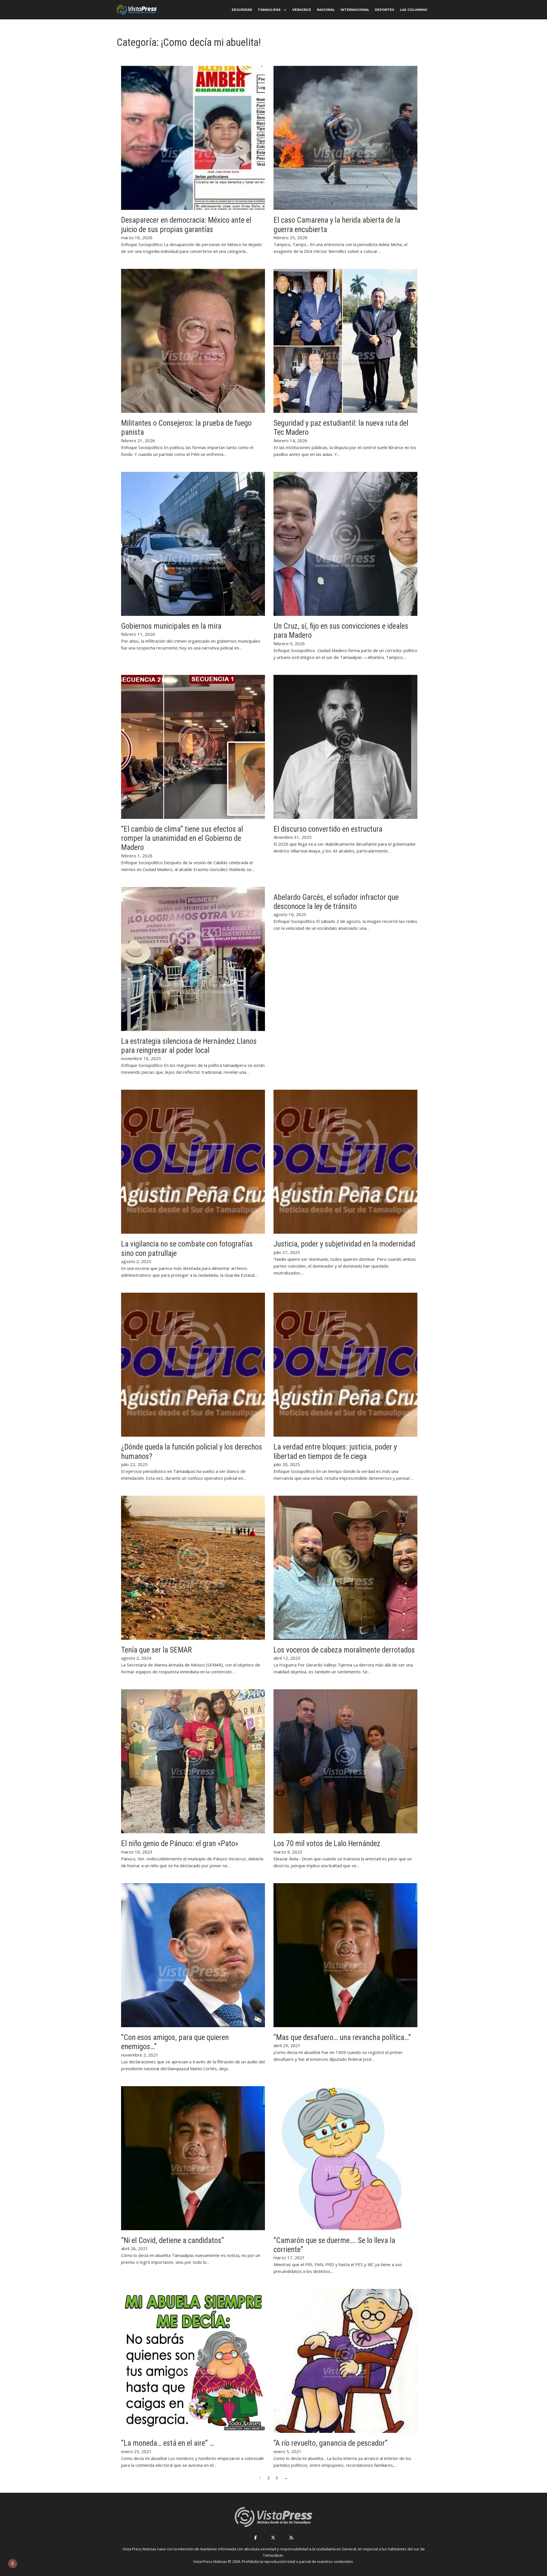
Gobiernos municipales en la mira (171, 626)
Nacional (326, 10)
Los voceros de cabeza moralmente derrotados (344, 1650)
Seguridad (242, 10)
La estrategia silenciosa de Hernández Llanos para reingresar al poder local (189, 1046)
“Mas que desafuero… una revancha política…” (342, 2037)
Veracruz (302, 10)
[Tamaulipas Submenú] (285, 10)
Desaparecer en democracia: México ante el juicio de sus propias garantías (186, 225)
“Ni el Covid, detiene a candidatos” (173, 2240)
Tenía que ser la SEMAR (156, 1650)
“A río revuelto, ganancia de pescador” (330, 2443)
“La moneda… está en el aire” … (168, 2443)
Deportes (385, 10)
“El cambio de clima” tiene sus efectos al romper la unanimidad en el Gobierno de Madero (182, 838)
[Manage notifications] (13, 2563)
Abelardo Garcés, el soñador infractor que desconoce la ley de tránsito (336, 902)
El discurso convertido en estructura (328, 829)
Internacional (355, 10)
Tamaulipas (269, 10)
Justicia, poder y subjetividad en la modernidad (344, 1244)
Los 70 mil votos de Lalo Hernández (327, 1844)
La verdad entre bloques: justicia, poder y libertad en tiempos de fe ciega (335, 1452)
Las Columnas (414, 10)
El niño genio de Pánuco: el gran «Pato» (180, 1844)
